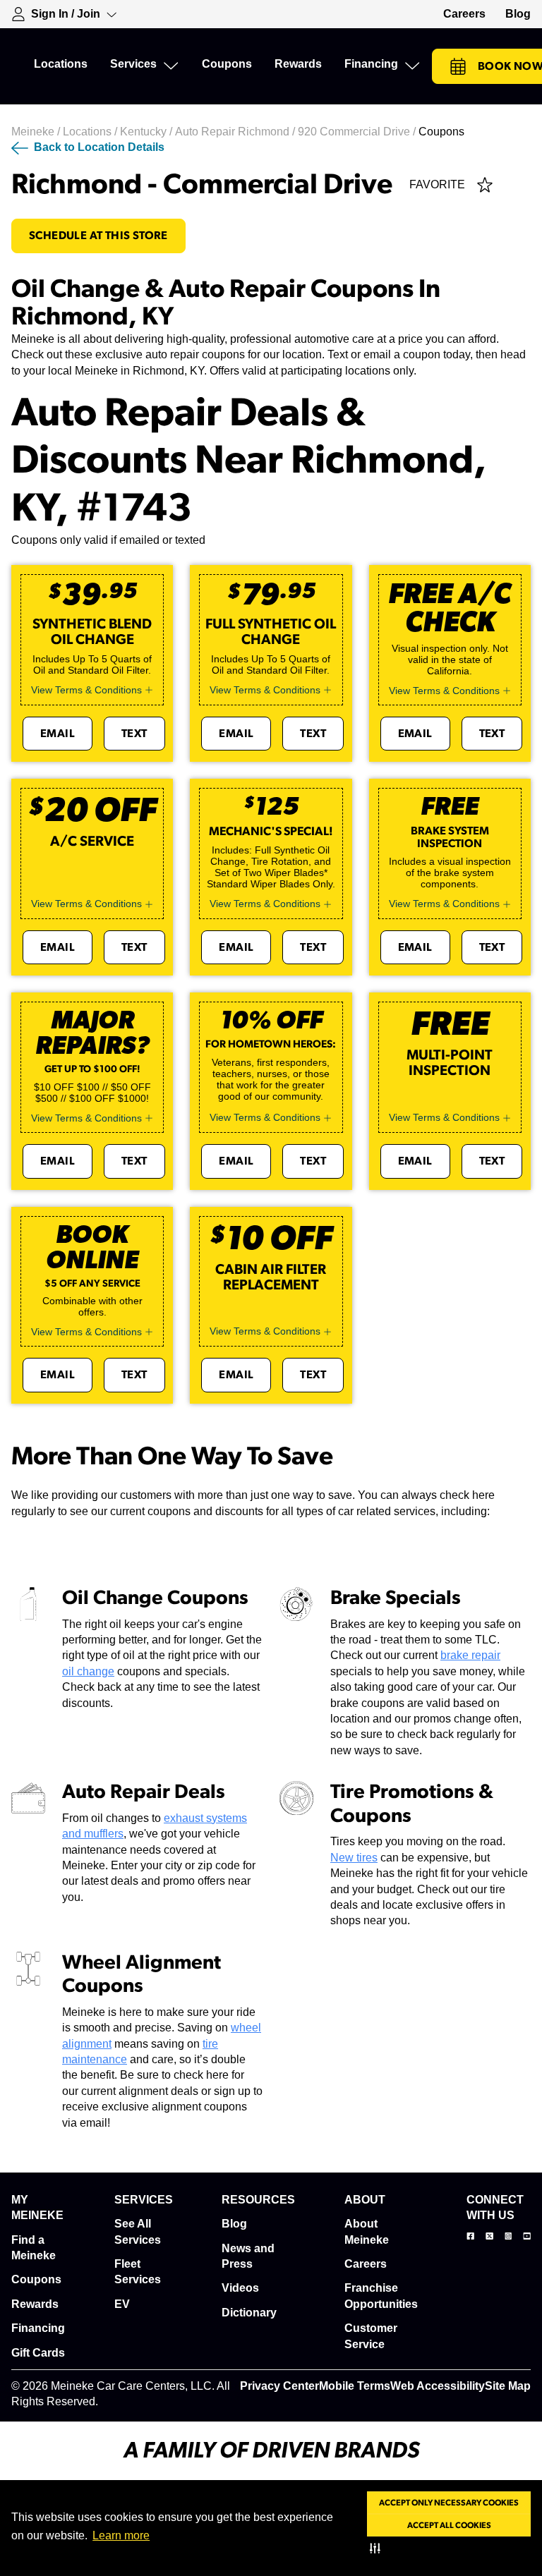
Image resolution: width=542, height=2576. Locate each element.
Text (134, 734)
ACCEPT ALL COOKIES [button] (449, 2525)
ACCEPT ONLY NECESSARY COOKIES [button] (449, 2503)
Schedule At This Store (98, 236)
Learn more (121, 2535)
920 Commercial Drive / (358, 132)
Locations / (91, 132)
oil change (88, 1671)
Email (58, 734)
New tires (354, 1858)
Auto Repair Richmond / (236, 132)
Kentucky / (147, 132)
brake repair (470, 1655)
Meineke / (37, 132)
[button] (378, 2548)
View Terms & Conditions (86, 690)
